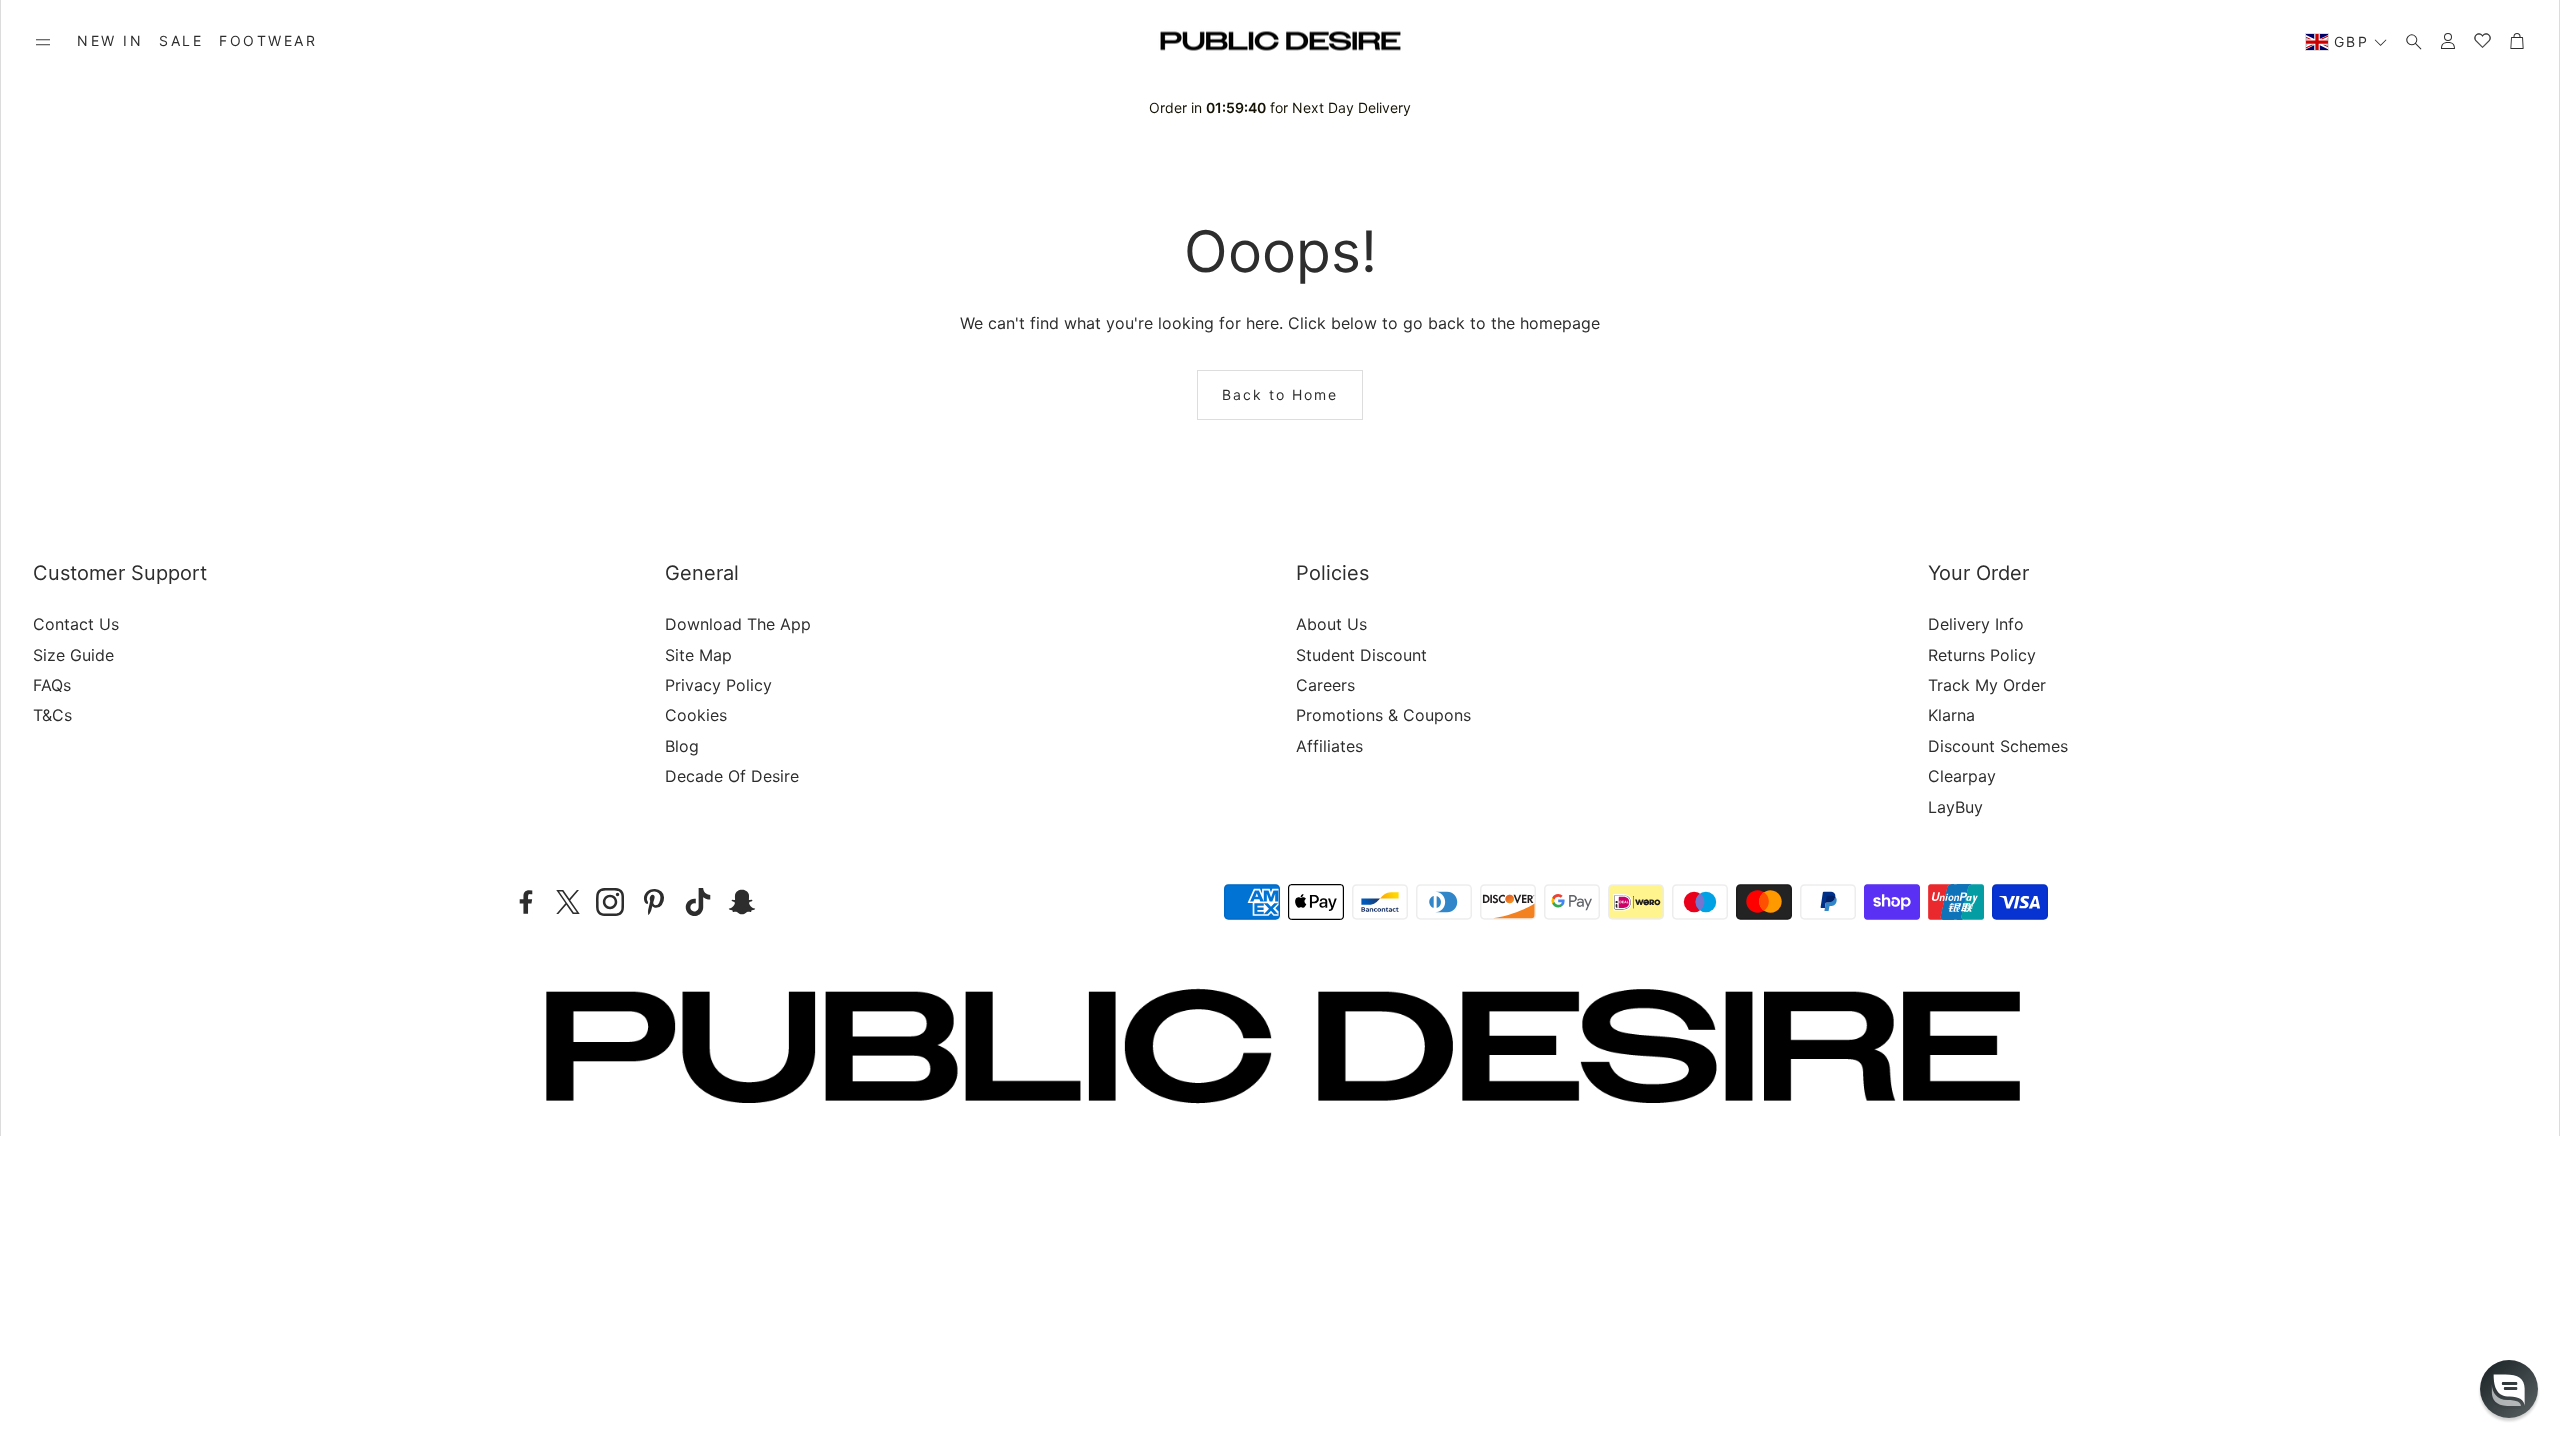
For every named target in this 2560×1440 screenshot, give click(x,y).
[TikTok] (698, 902)
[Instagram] (610, 902)
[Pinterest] (654, 902)
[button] (43, 42)
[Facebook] (526, 902)
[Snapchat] (742, 902)
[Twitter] (568, 902)
